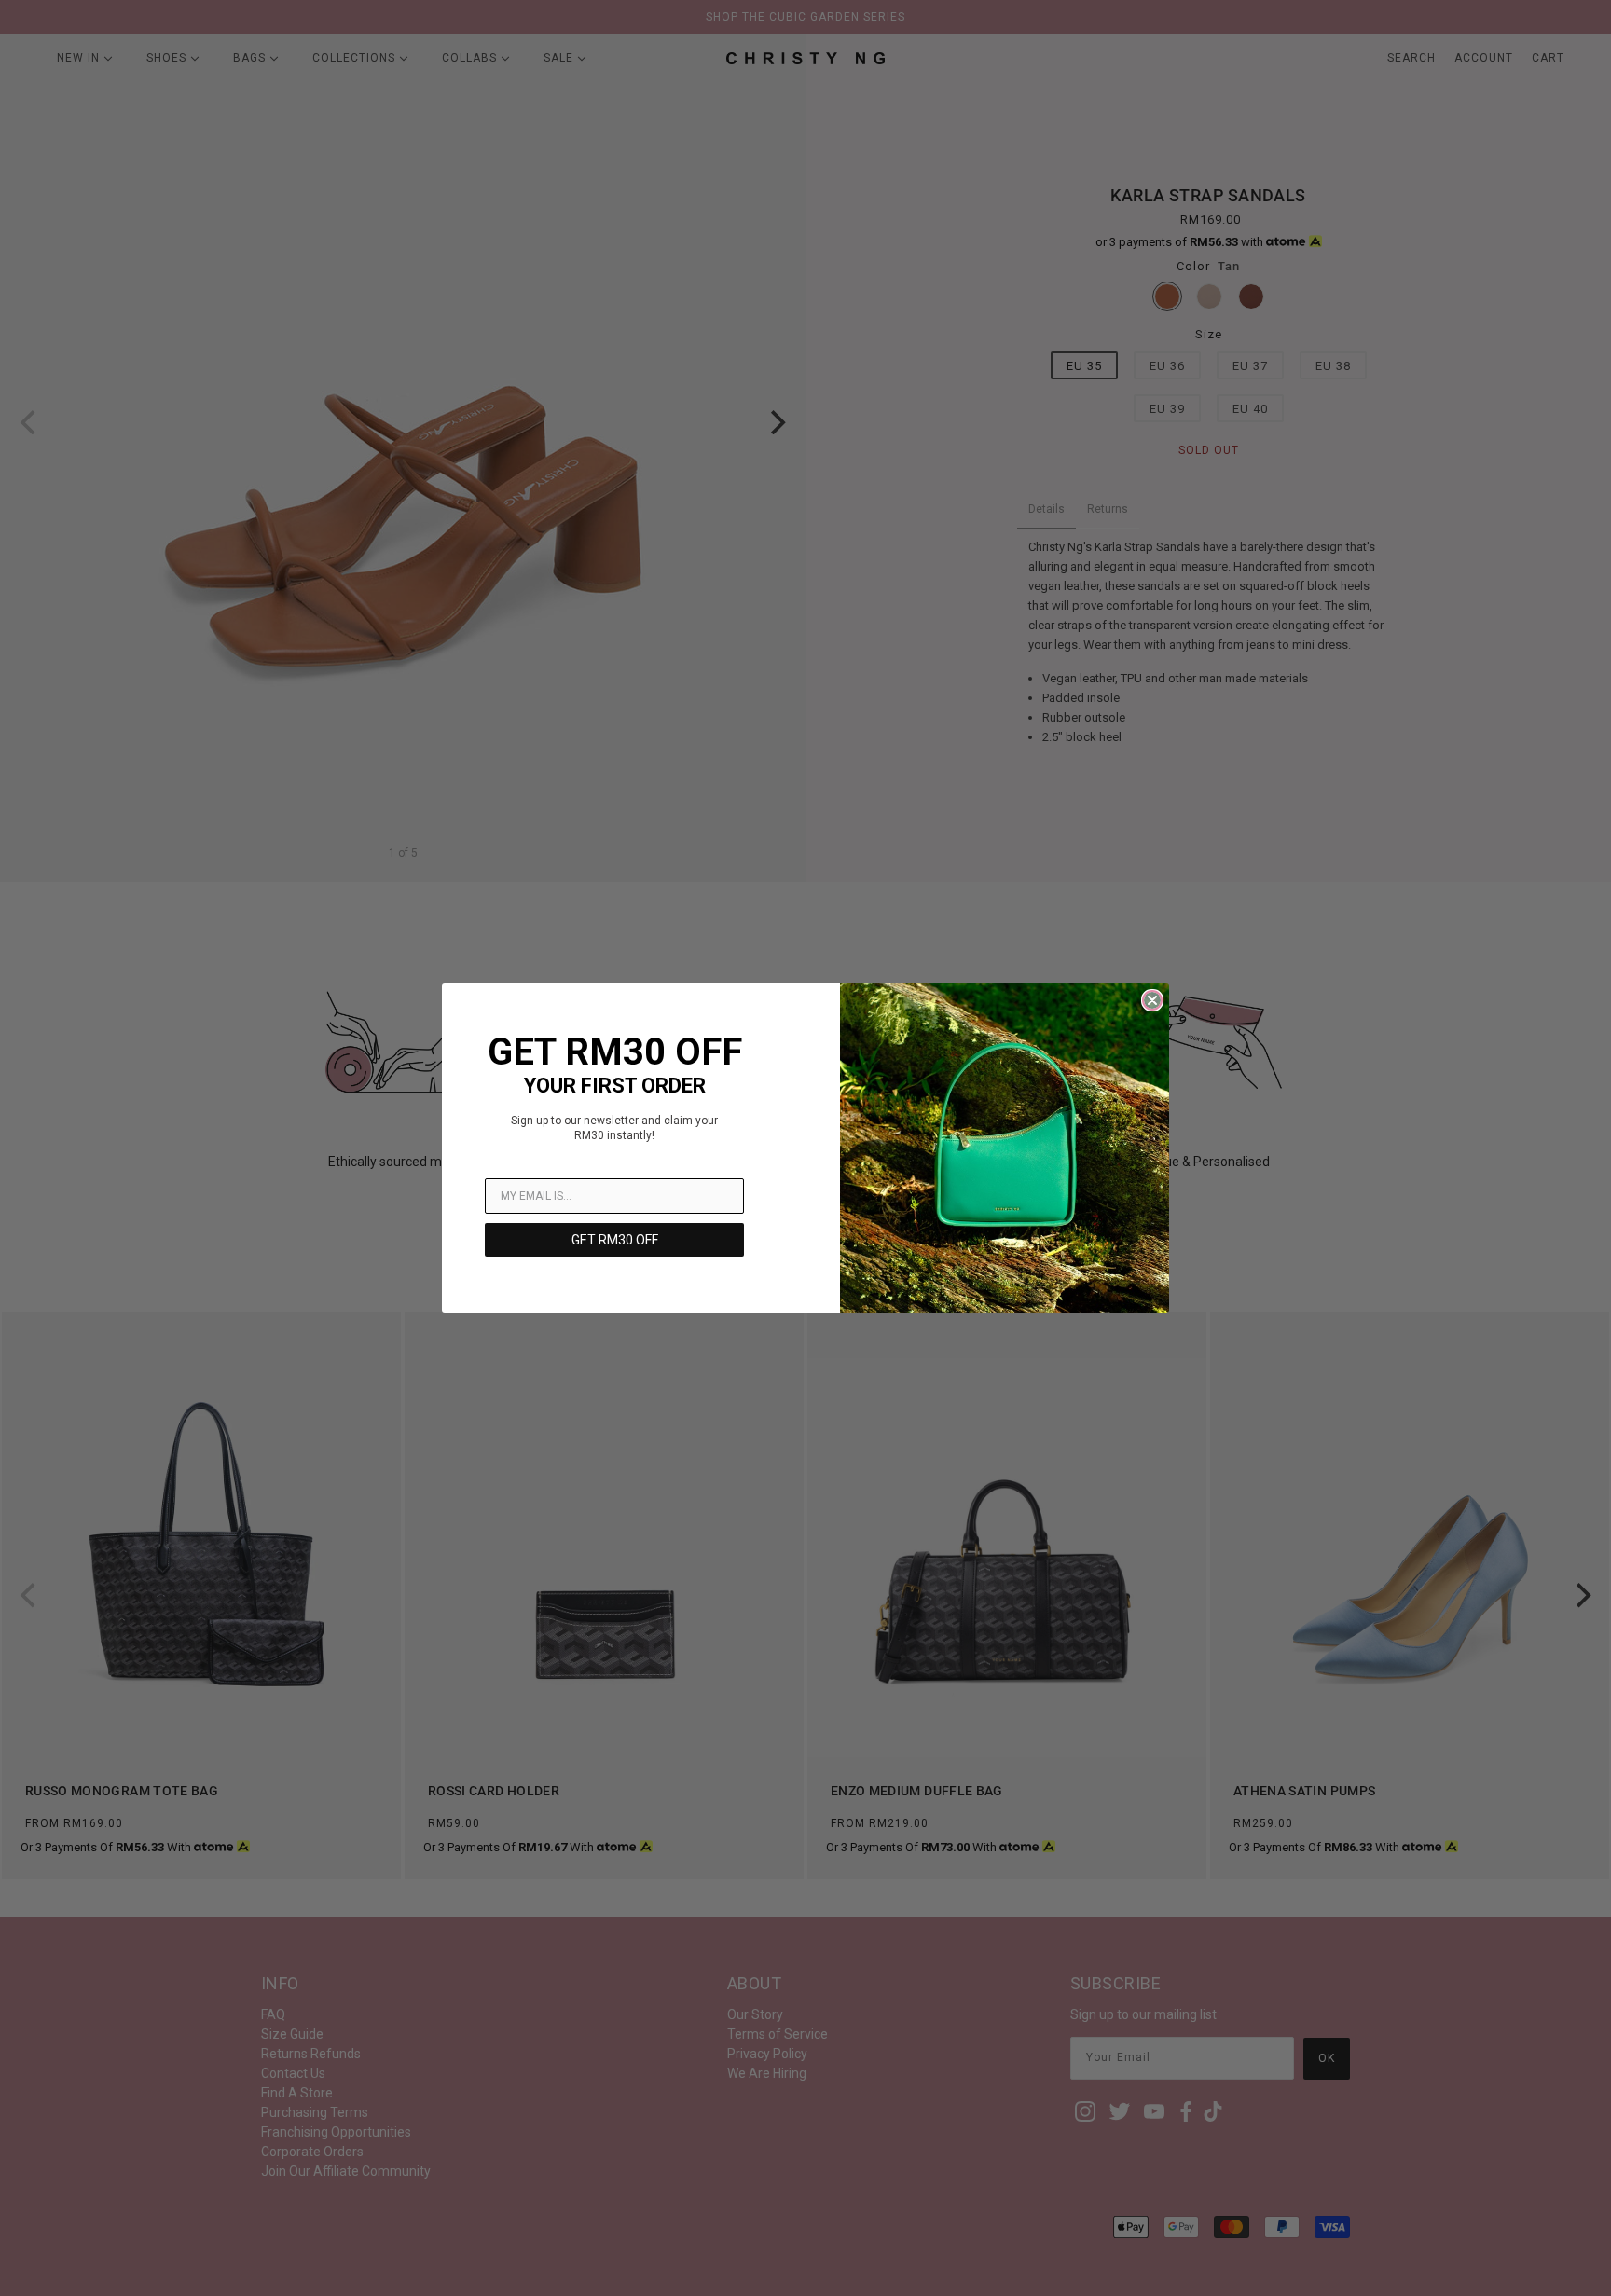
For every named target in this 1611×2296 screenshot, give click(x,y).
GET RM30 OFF (615, 1240)
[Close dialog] (1152, 1000)
